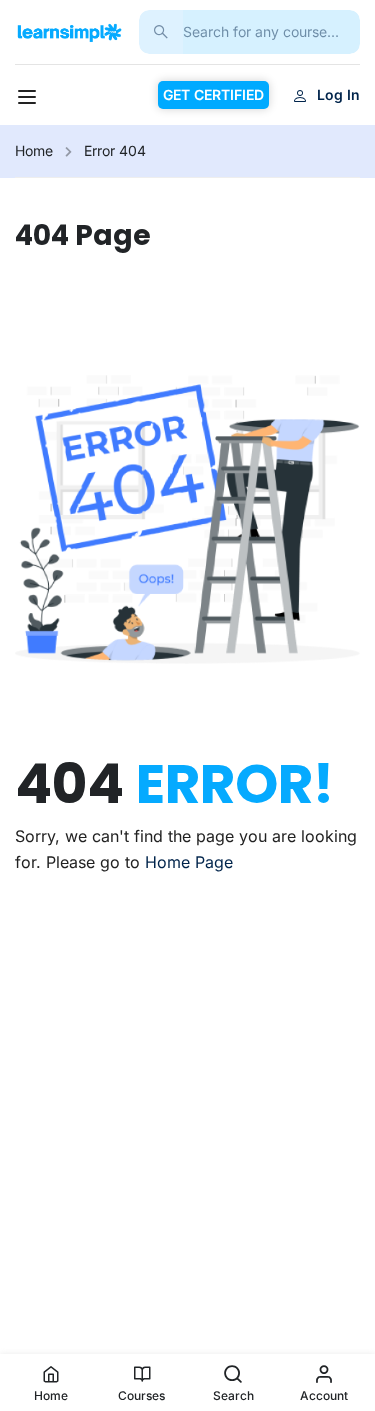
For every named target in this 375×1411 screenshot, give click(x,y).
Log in (338, 94)
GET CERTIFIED (213, 94)
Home (34, 150)
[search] (161, 32)
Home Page (189, 862)
